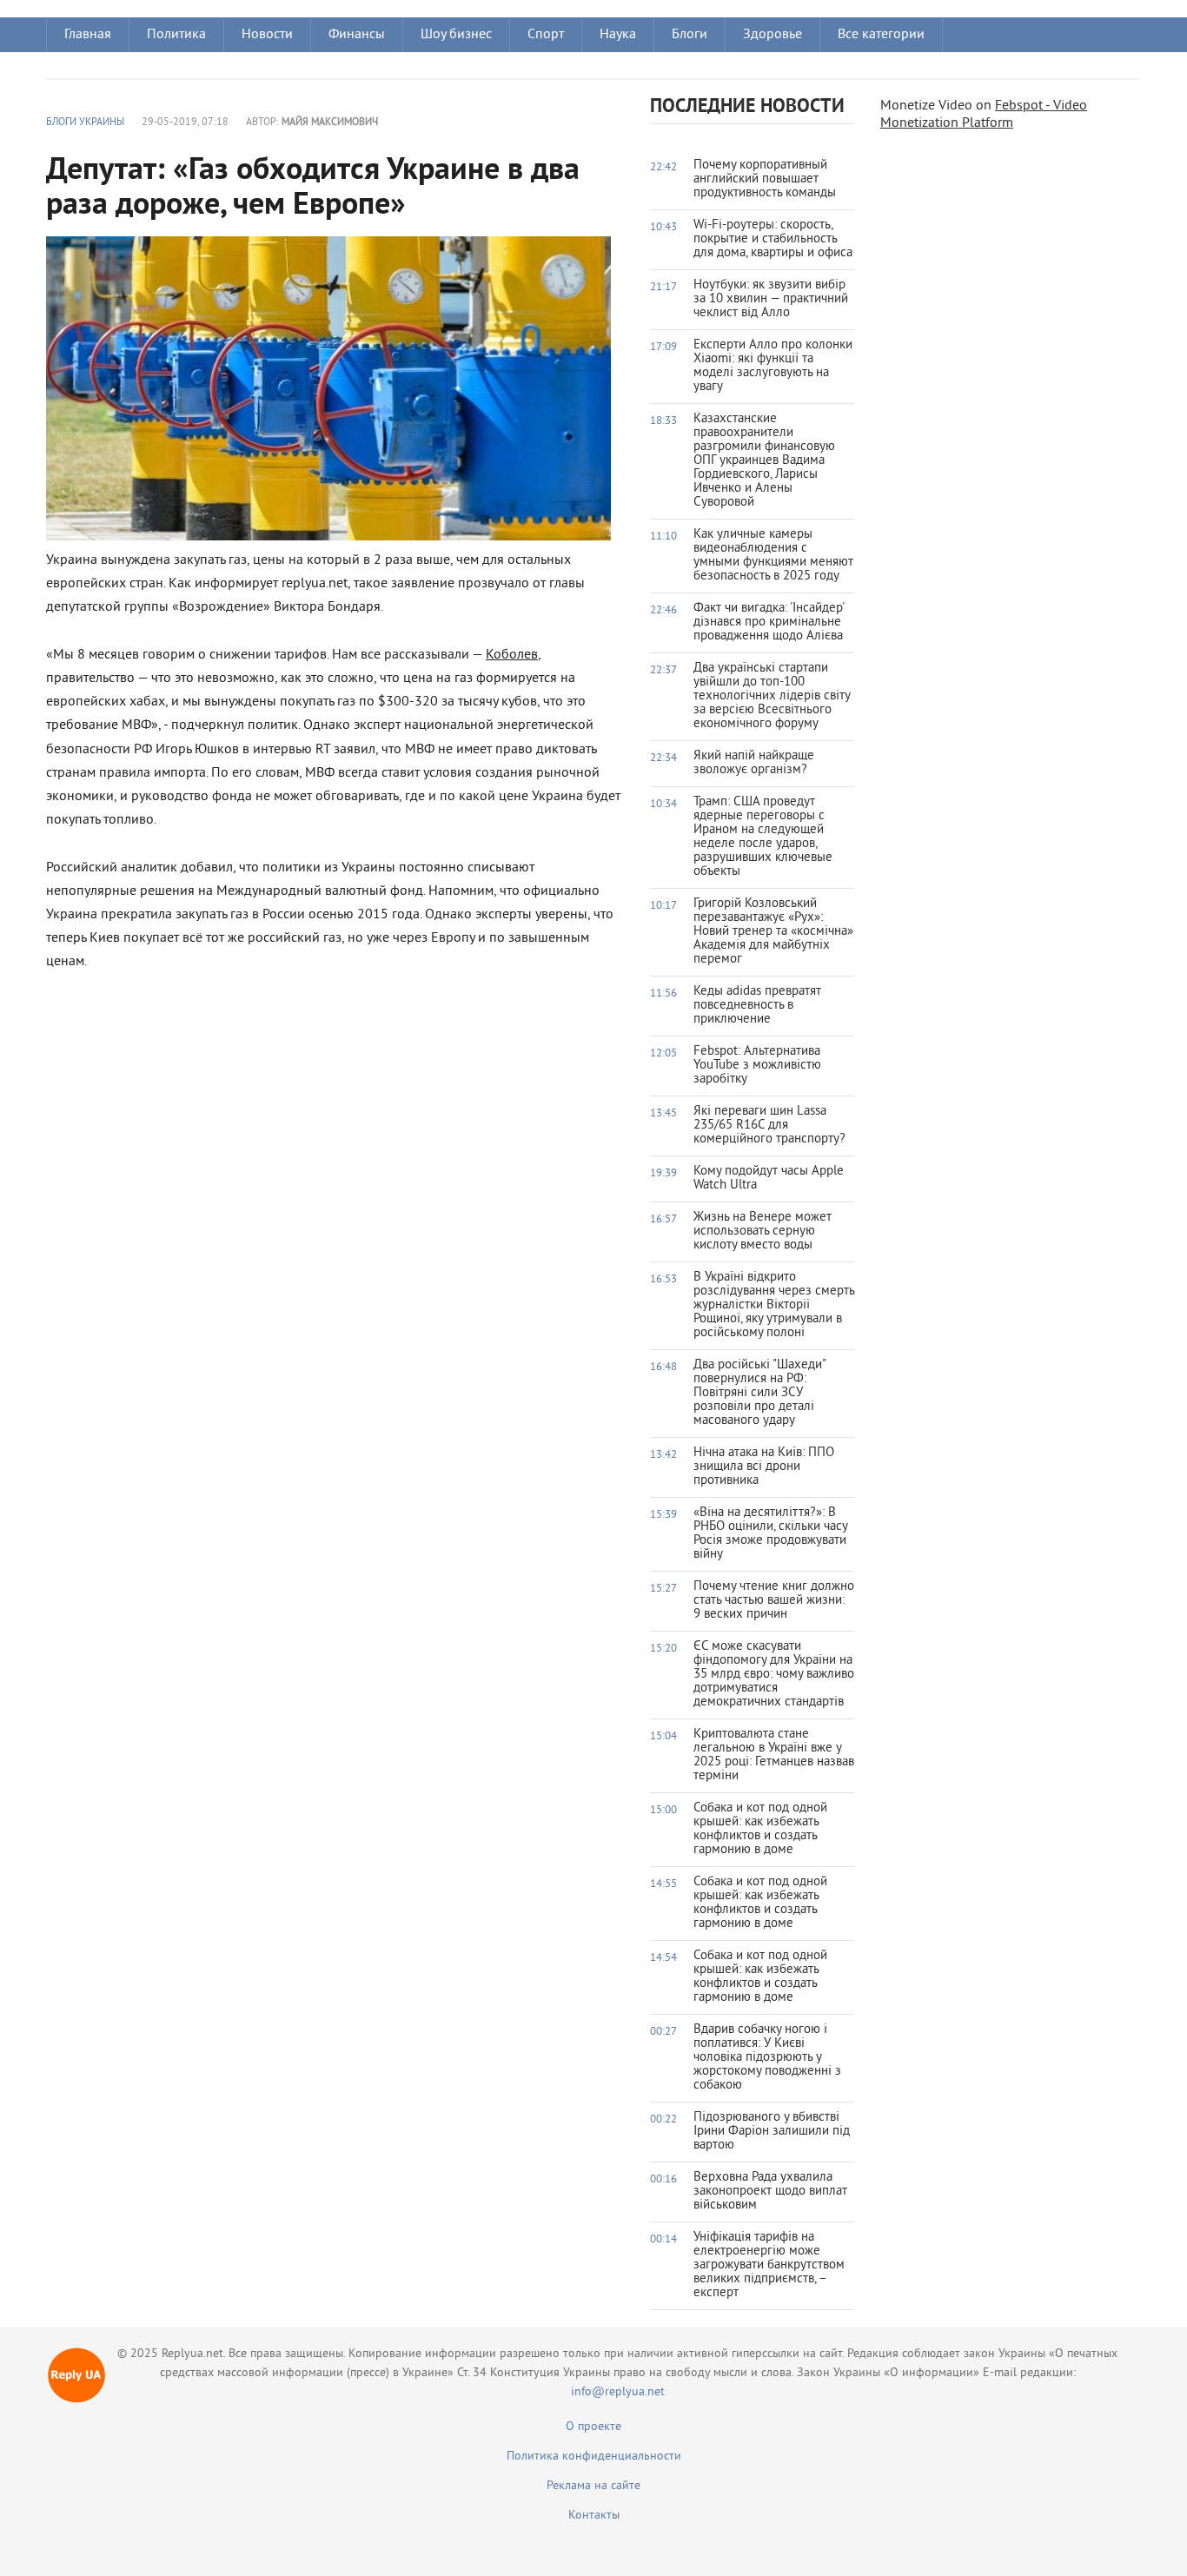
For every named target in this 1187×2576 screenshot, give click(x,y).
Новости (267, 35)
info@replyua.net (618, 2392)
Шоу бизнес (456, 35)
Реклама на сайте (593, 2486)
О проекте (593, 2427)
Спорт (546, 35)
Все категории (881, 35)
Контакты (594, 2516)
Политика (176, 35)
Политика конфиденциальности (594, 2457)
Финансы (357, 35)
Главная (88, 35)
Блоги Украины (85, 123)
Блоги (690, 35)
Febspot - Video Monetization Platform (984, 115)
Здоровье (773, 35)
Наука (618, 35)
